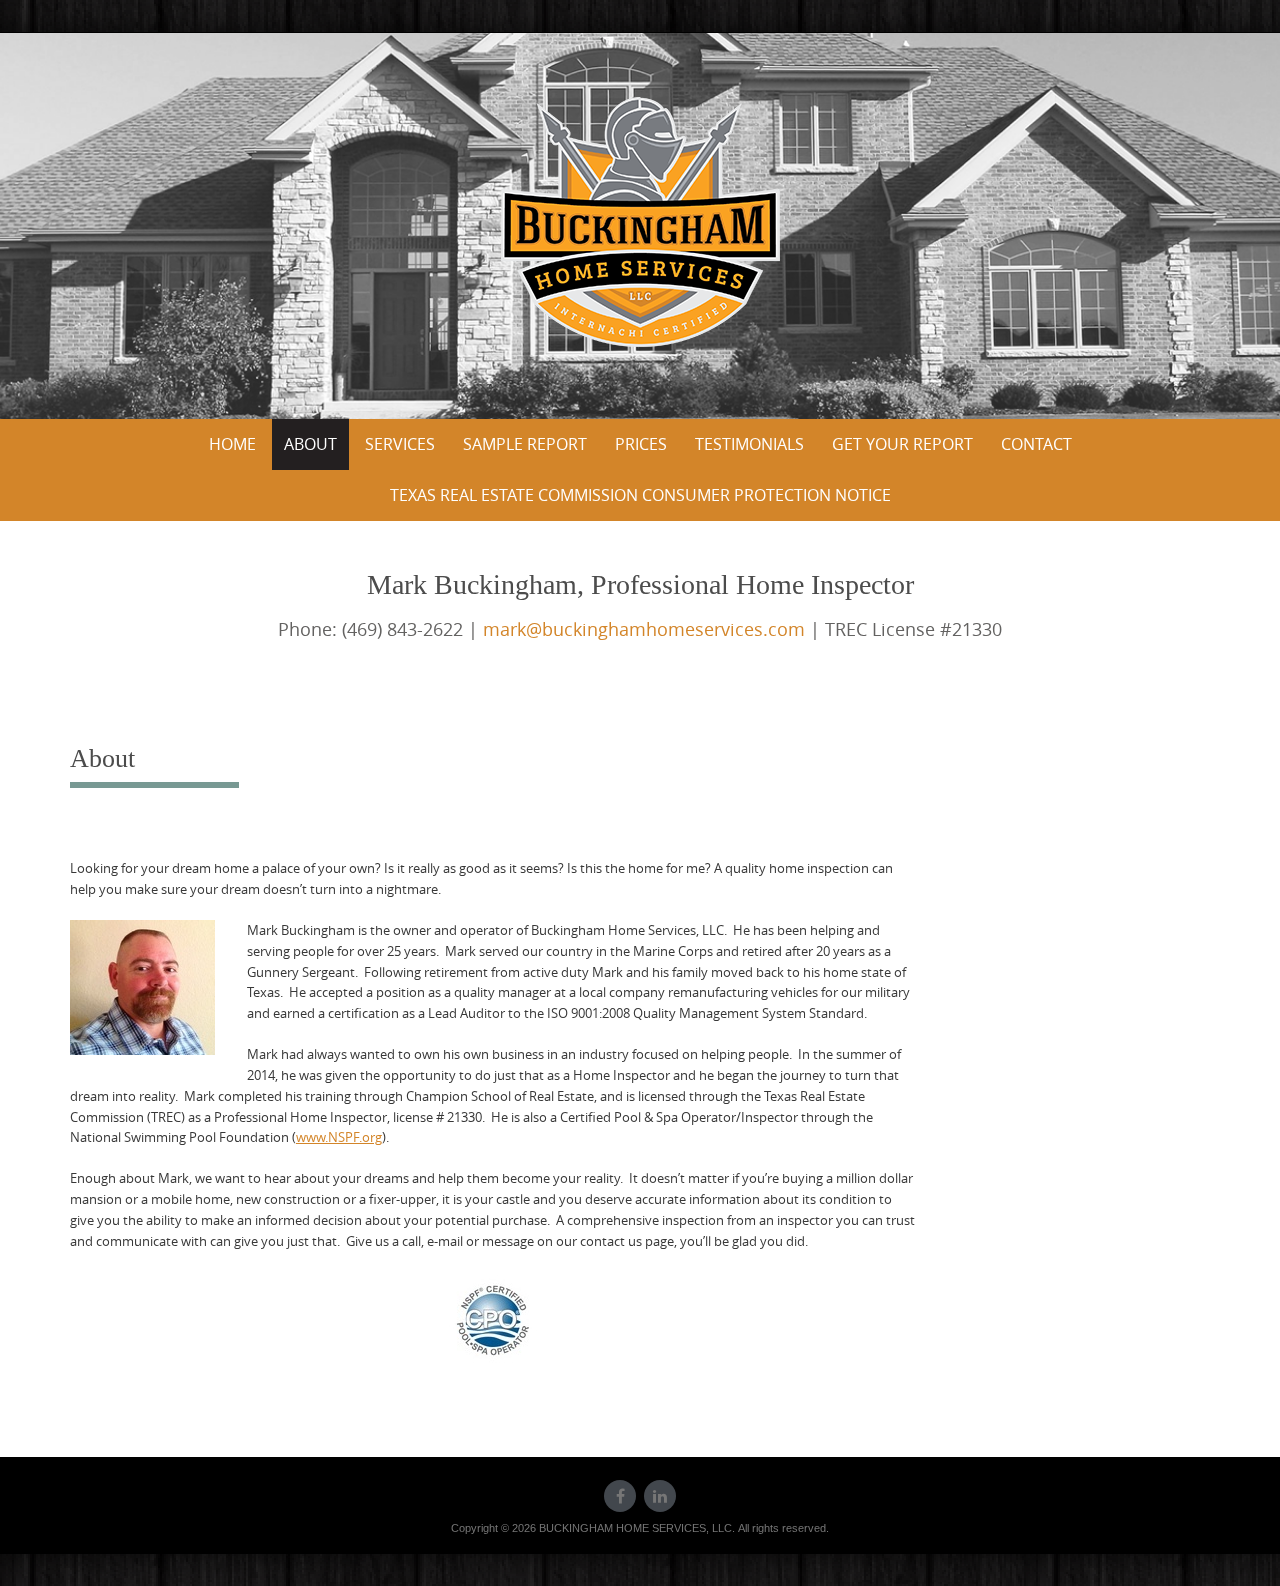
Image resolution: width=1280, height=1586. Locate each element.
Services (400, 444)
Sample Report (525, 444)
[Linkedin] (660, 1496)
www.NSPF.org (339, 1137)
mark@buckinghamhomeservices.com (644, 629)
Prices (641, 444)
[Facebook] (620, 1496)
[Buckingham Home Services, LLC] (640, 222)
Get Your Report (902, 444)
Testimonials (749, 444)
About (310, 444)
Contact (1036, 444)
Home (232, 444)
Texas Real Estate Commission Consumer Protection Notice (640, 495)
